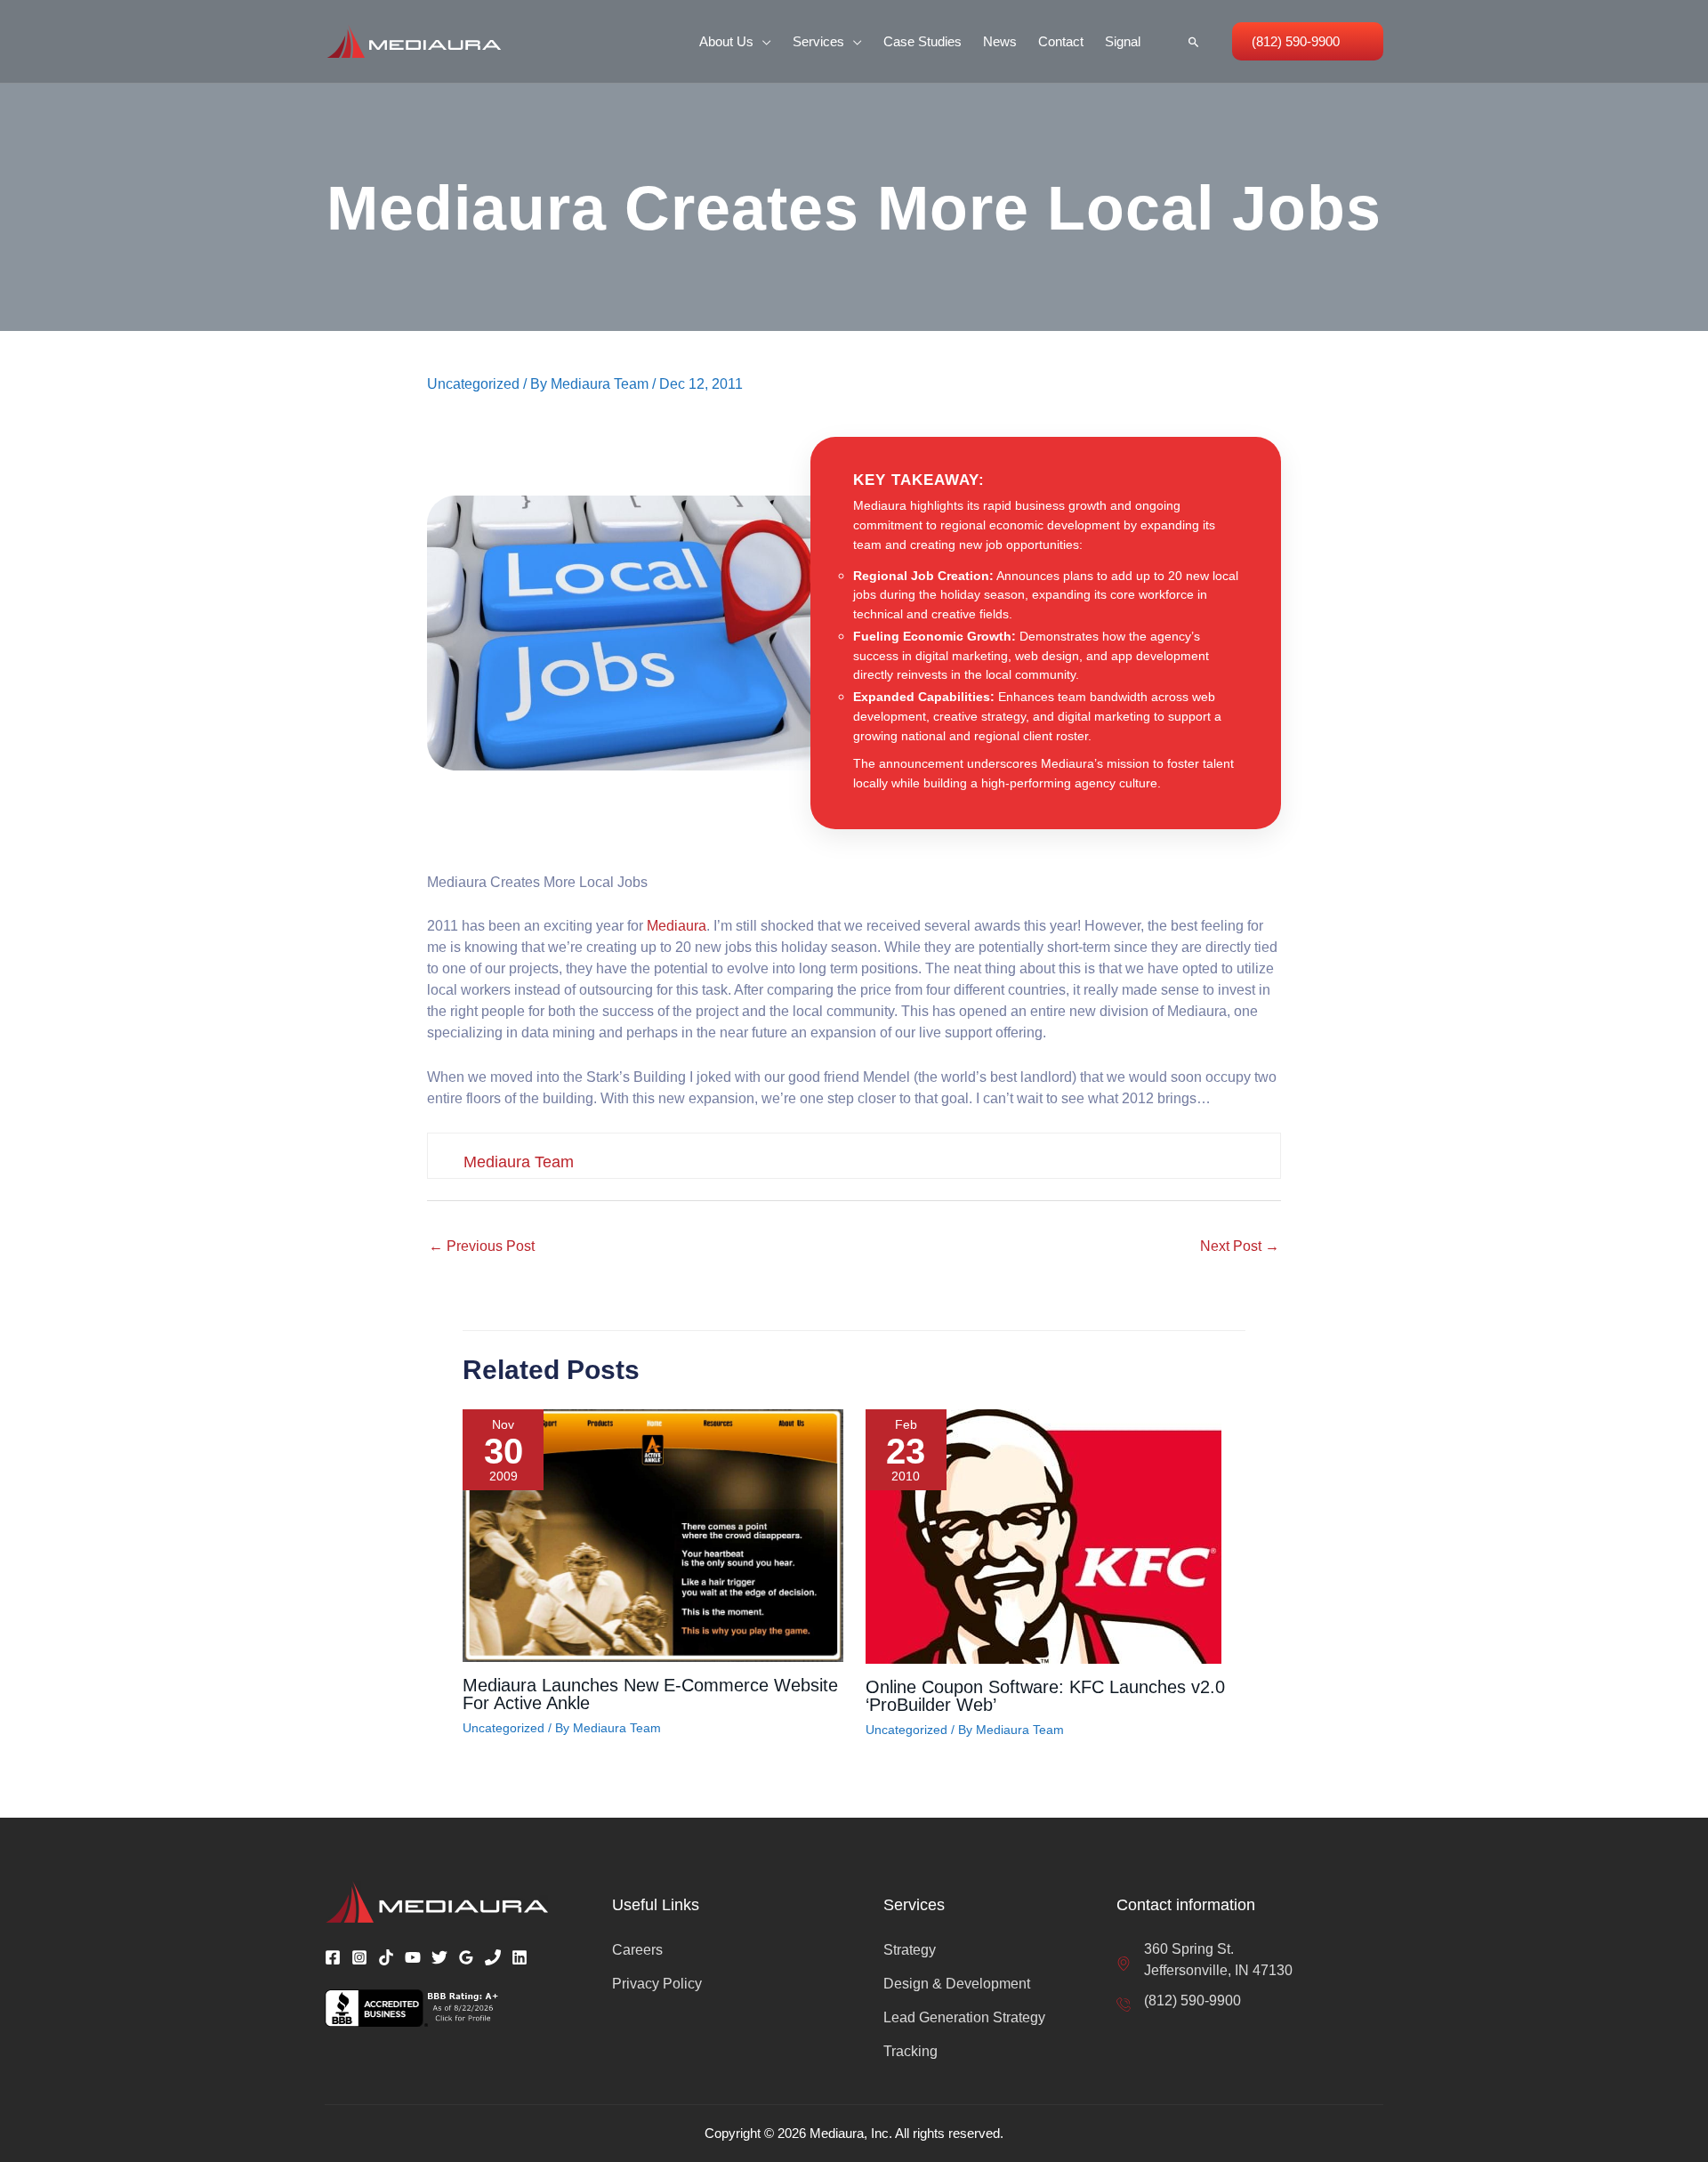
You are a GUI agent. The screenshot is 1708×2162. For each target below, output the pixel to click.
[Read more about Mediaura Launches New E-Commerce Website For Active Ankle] (653, 1534)
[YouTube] (413, 1957)
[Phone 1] (493, 1957)
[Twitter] (439, 1957)
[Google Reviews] (466, 1957)
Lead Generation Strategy (964, 2017)
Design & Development (957, 1984)
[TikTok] (386, 1957)
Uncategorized (473, 384)
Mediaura (677, 926)
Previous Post (482, 1246)
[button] (762, 41)
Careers (637, 1950)
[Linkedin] (520, 1957)
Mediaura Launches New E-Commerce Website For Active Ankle (650, 1694)
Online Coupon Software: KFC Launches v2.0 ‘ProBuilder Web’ (1045, 1696)
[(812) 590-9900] (1179, 2001)
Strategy (910, 1950)
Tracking (910, 2051)
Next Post (1240, 1246)
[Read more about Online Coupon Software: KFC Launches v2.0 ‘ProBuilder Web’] (1043, 1535)
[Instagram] (359, 1957)
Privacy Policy (657, 1984)
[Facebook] (333, 1957)
